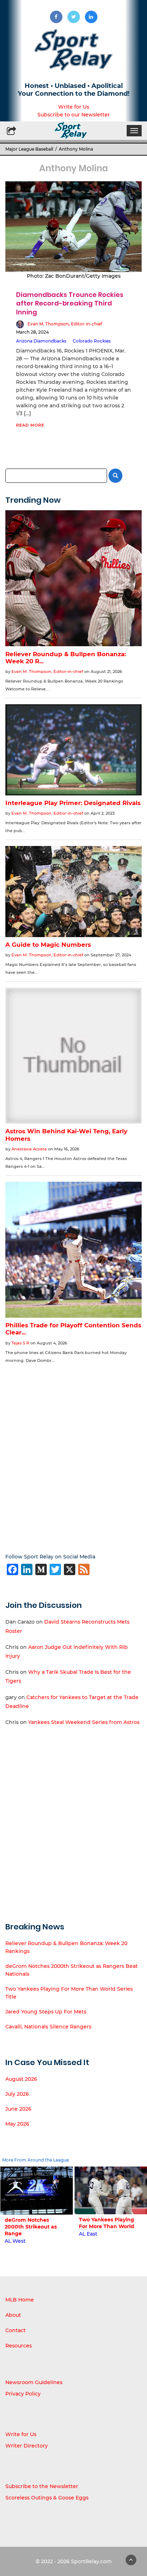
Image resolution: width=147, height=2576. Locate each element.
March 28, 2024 (32, 332)
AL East (14, 2234)
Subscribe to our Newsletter (74, 115)
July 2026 (17, 2094)
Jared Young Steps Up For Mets (46, 2012)
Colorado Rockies (92, 341)
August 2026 (21, 2079)
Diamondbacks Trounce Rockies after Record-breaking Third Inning (70, 303)
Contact (16, 2330)
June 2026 (18, 2109)
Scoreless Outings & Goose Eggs (47, 2498)
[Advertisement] (73, 1453)
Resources (19, 2346)
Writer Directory (27, 2446)
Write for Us (74, 107)
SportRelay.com (91, 2561)
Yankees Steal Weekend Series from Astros (84, 1722)
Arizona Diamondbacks (41, 341)
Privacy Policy (23, 2394)
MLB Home (20, 2300)
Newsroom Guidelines (34, 2382)
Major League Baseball (29, 149)
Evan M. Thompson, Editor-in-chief (65, 324)
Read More (30, 425)
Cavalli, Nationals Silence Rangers (48, 2027)
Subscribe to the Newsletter (42, 2486)
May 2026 (17, 2124)
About (13, 2315)
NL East (88, 2241)
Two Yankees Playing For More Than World (32, 2223)
